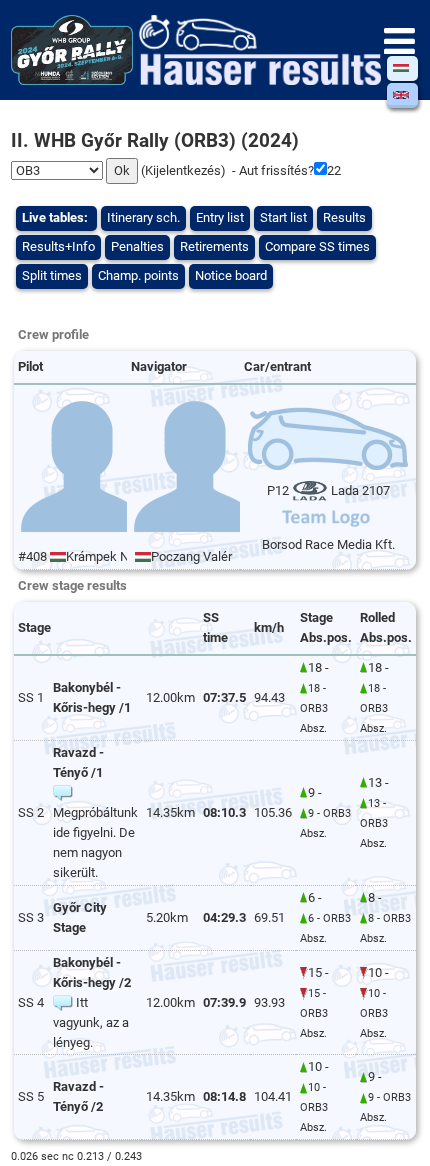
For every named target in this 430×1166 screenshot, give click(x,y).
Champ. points (138, 275)
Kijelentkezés (183, 170)
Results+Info (58, 246)
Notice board (231, 275)
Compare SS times (317, 246)
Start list (283, 217)
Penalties (137, 246)
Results (344, 217)
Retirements (214, 246)
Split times (52, 275)
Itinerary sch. (143, 217)
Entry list (220, 217)
